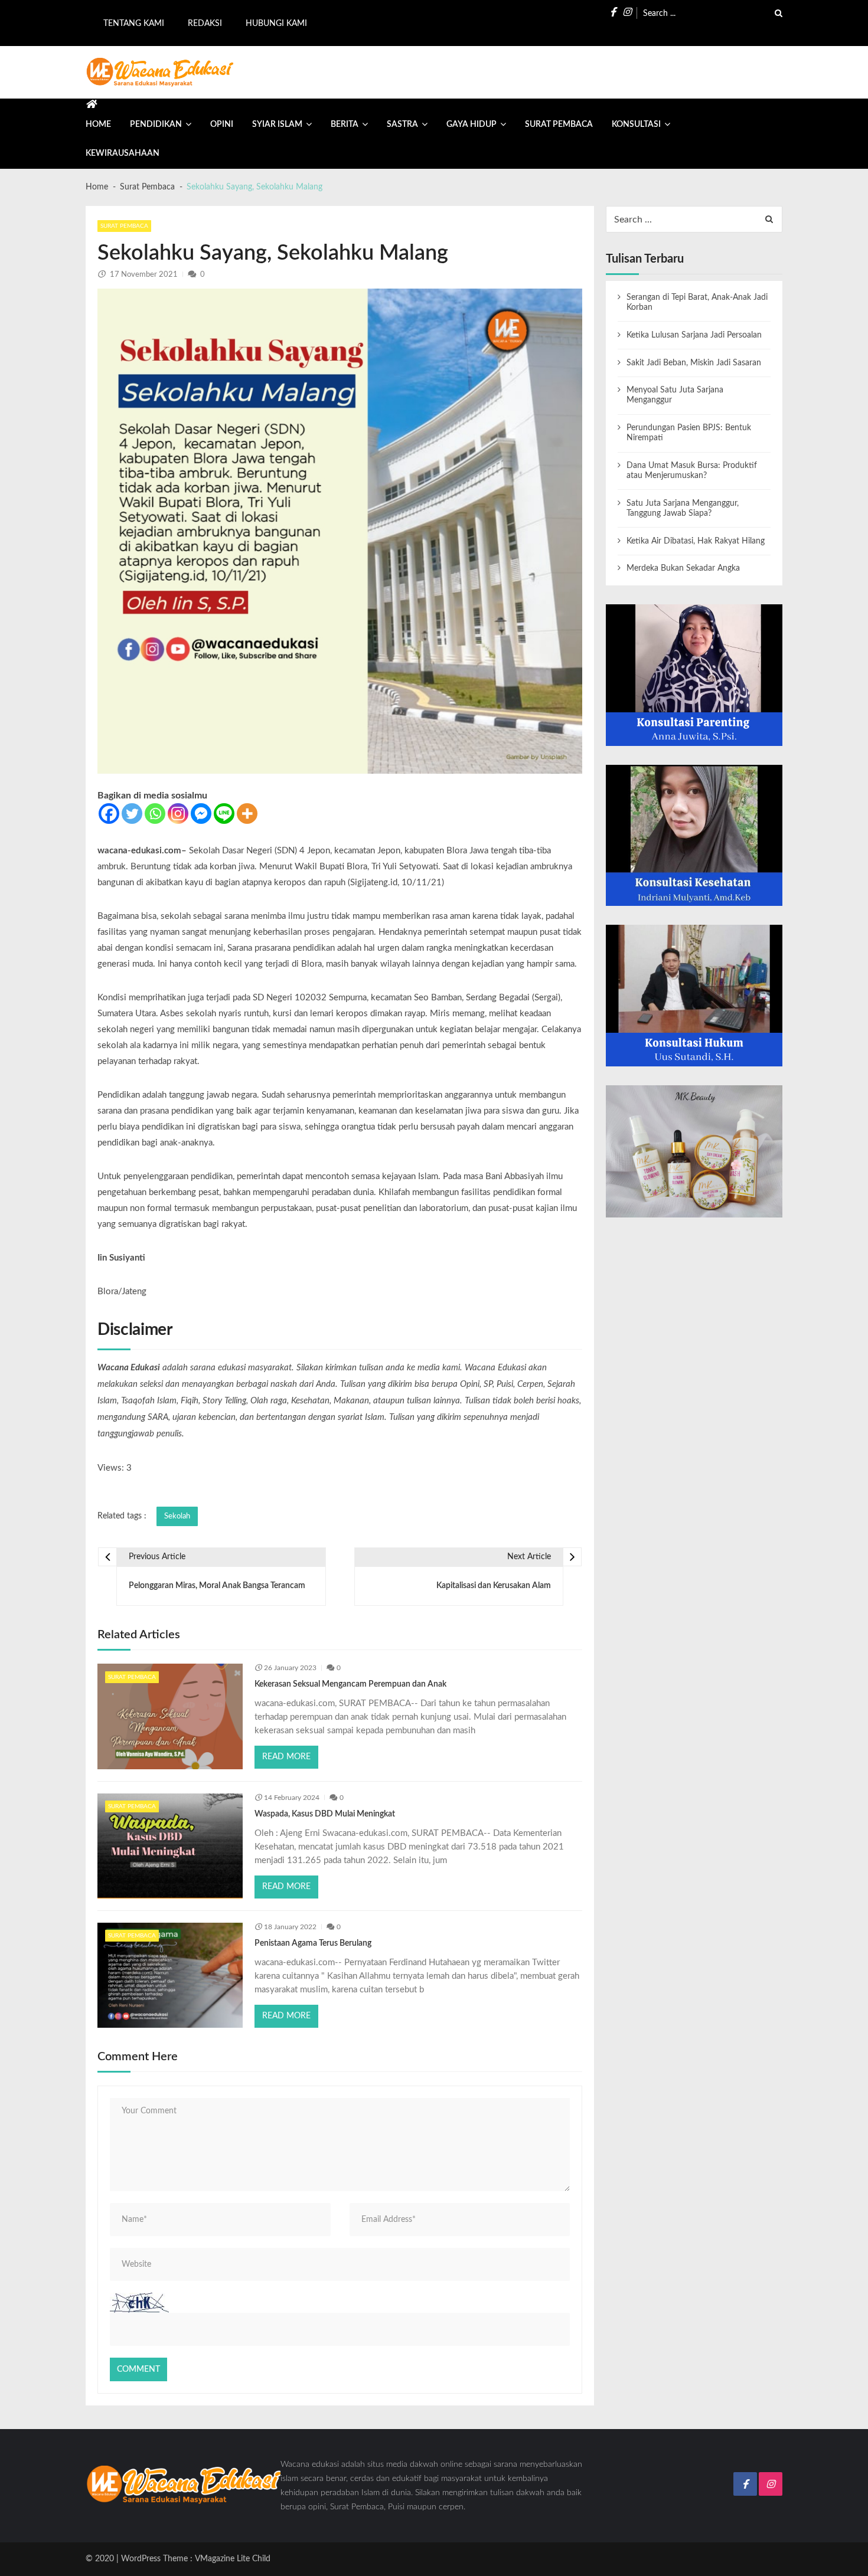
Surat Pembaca (559, 125)
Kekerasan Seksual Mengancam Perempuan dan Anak (350, 1684)
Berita (345, 125)
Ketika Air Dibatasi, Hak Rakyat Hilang (696, 541)
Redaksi (205, 24)
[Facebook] (109, 814)
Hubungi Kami (276, 24)
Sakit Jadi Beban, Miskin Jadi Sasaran (694, 363)
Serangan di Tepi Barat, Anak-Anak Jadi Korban (697, 302)
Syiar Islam (277, 125)
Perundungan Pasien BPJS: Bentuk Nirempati (689, 433)
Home (98, 125)
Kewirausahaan (123, 153)
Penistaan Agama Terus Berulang (313, 1943)
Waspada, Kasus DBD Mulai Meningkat (325, 1814)
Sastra (402, 125)
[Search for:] (713, 12)
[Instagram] (178, 814)
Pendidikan (156, 125)
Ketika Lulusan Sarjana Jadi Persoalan (694, 335)
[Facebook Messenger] (201, 814)
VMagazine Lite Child (233, 2559)
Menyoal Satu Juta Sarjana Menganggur (675, 395)
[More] (247, 814)
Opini (222, 125)
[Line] (224, 814)
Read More (286, 1757)
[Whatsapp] (155, 814)
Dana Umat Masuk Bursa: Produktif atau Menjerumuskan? (692, 471)
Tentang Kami (134, 24)
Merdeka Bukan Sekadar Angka (683, 568)
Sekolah (177, 1516)
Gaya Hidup (471, 125)
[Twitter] (132, 814)
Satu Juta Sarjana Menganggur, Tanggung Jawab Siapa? (683, 508)
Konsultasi (636, 125)
